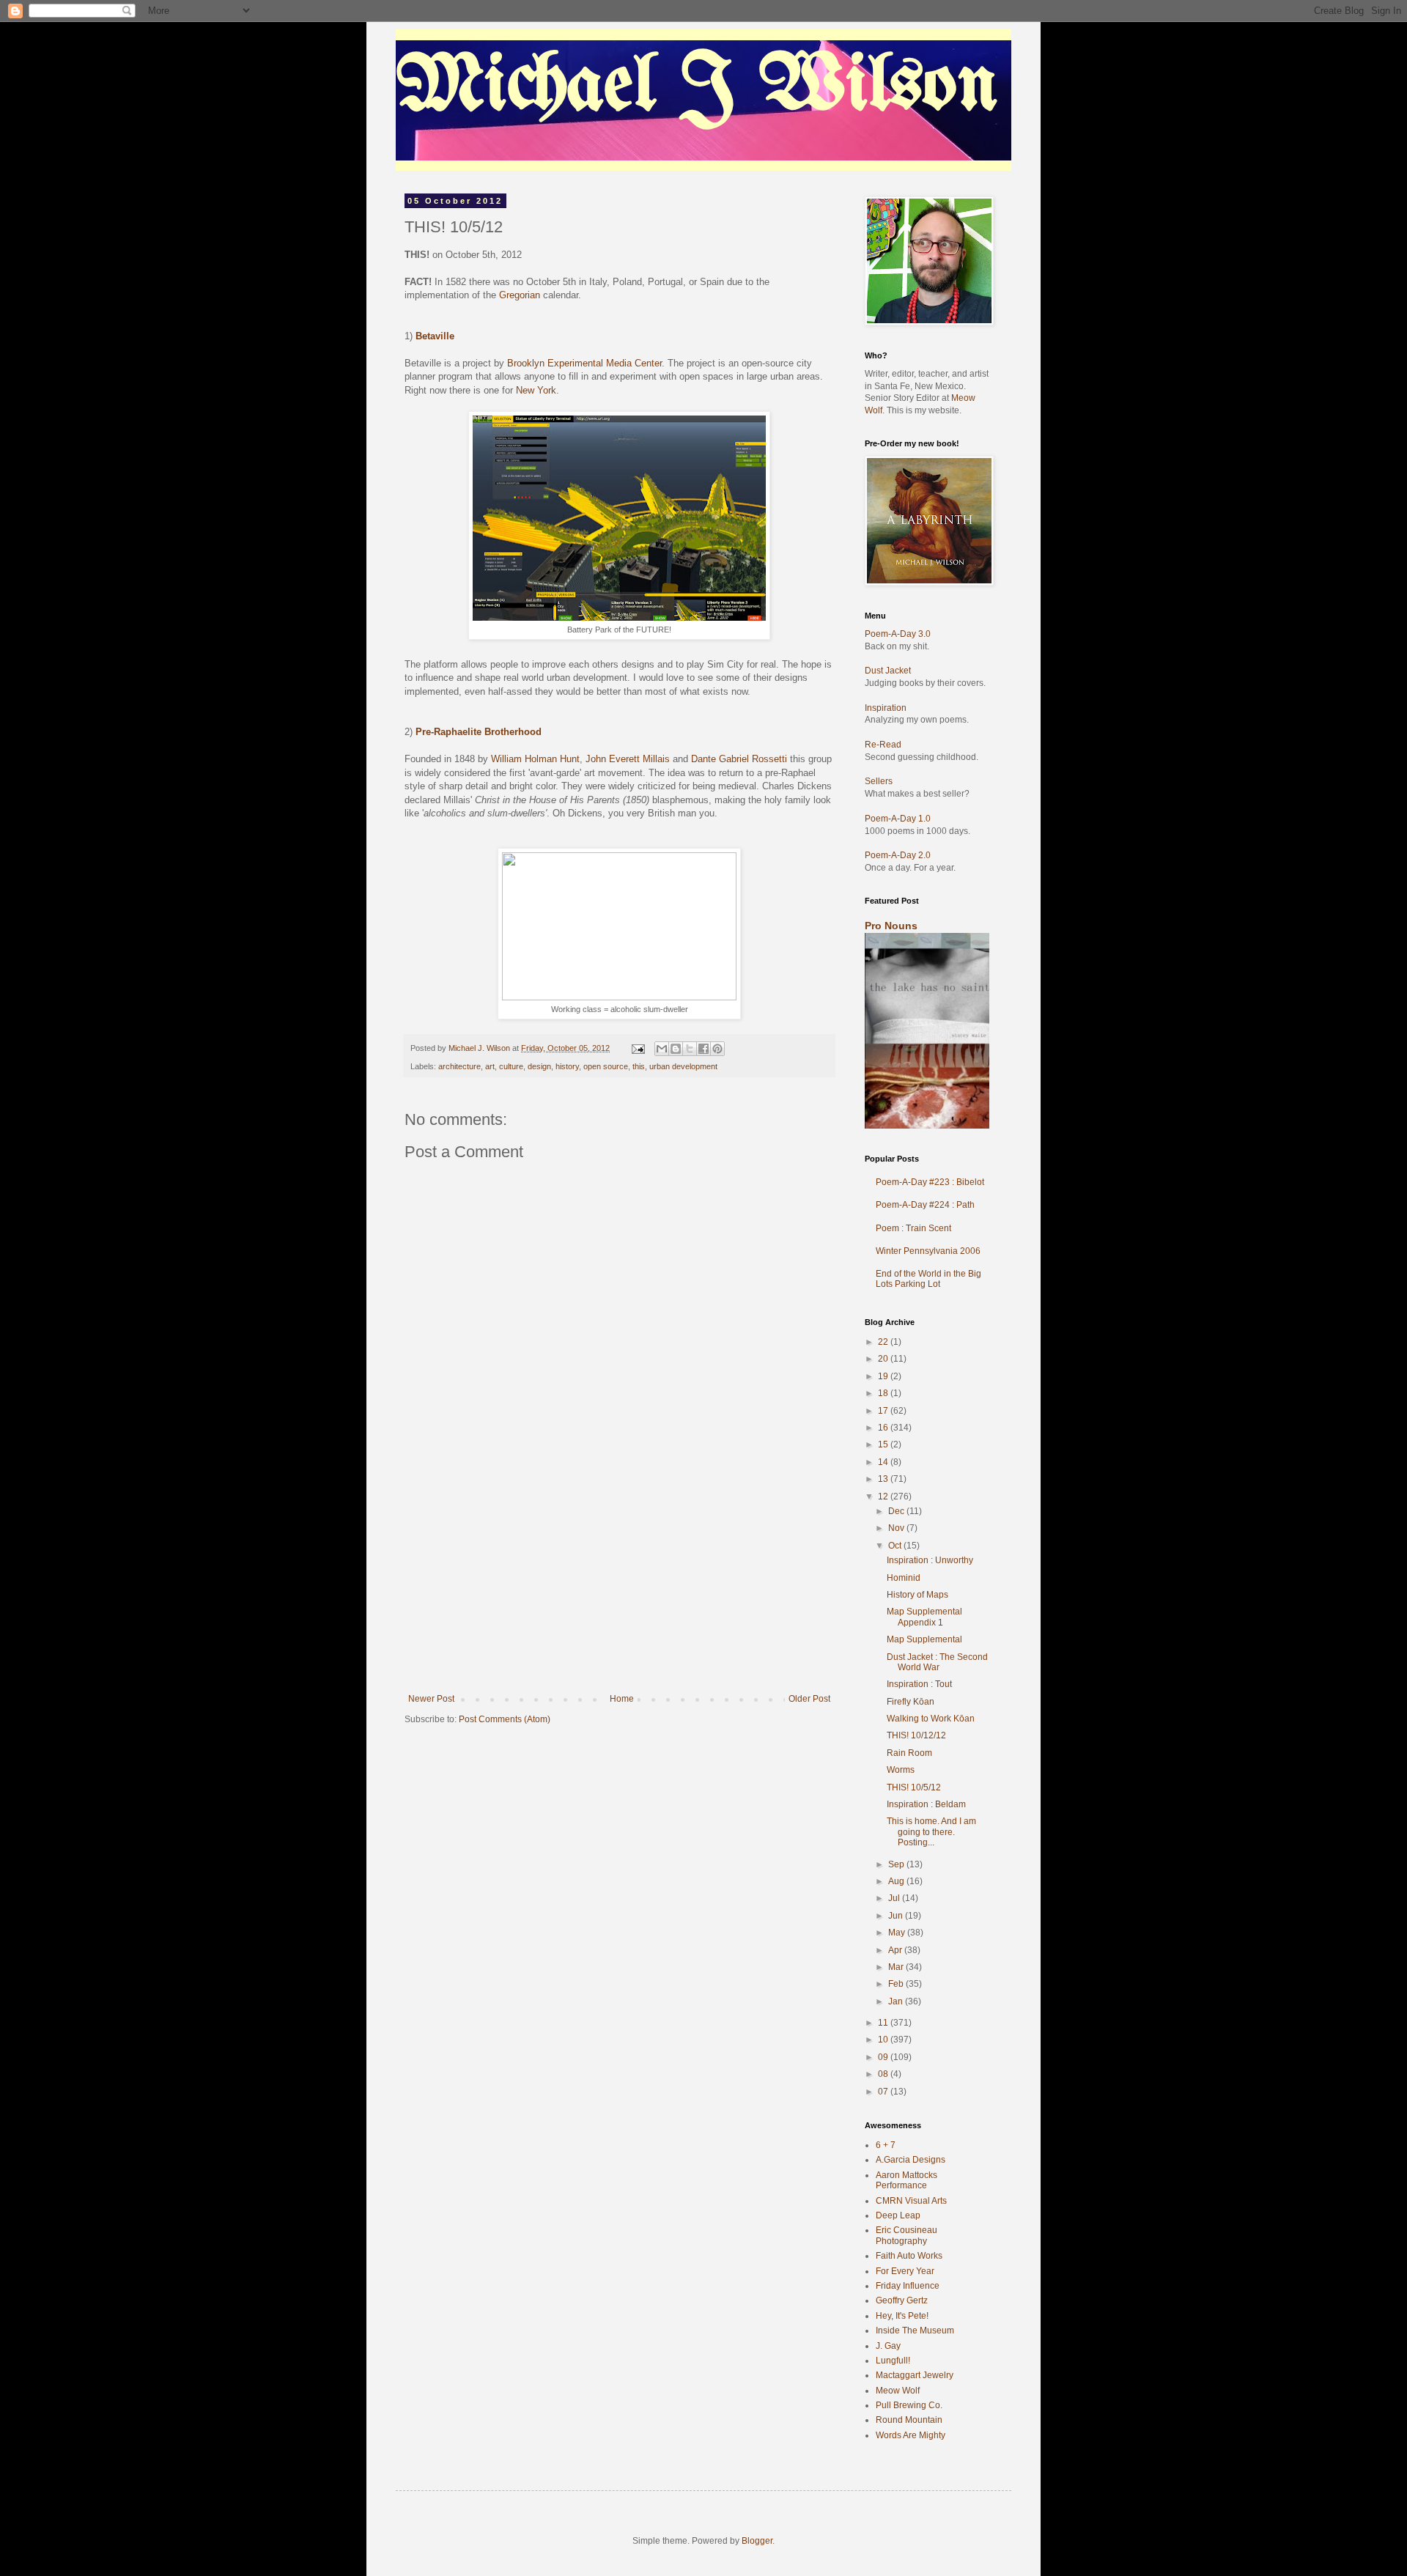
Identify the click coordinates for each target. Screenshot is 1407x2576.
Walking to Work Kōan (931, 1719)
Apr (896, 1950)
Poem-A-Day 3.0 (898, 634)
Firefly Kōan (911, 1702)
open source (606, 1066)
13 (884, 1479)
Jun (897, 1916)
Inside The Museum (915, 2330)
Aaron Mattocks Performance (906, 2180)
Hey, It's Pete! (902, 2316)
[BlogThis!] (676, 1049)
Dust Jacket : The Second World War (937, 1662)
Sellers (879, 781)
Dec (897, 1511)
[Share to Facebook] (703, 1049)
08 (884, 2074)
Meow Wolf (898, 2391)
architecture (459, 1066)
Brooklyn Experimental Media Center (584, 363)
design (539, 1066)
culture (511, 1066)
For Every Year (905, 2271)
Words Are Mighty (911, 2435)
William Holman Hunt (535, 759)
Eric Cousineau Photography (906, 2235)
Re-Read (883, 745)
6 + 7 (886, 2145)
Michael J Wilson (697, 87)
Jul (895, 1898)
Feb (897, 1984)
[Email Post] (638, 1048)
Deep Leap (898, 2215)
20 (884, 1359)
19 (884, 1376)
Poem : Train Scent (913, 1228)
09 (884, 2057)
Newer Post (431, 1699)
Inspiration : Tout (919, 1684)
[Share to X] (690, 1049)
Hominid (904, 1578)
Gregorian (520, 295)
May (898, 1933)
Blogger (757, 2541)
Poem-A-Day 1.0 (898, 819)
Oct (896, 1546)
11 (884, 2023)
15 (884, 1444)
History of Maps (917, 1595)
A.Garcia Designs (911, 2160)
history (567, 1066)
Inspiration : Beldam (926, 1804)
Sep (897, 1864)
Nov (897, 1528)
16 (884, 1428)
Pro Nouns (891, 926)
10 (884, 2040)
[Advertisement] (619, 1584)
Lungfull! (893, 2361)
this (639, 1066)
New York (536, 390)
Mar (897, 1967)
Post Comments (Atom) (505, 1719)
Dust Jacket (888, 671)
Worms (901, 1770)
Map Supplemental (924, 1639)
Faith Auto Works (909, 2256)
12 (884, 1496)
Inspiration (886, 708)
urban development (683, 1066)
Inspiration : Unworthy (930, 1560)
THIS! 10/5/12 (914, 1787)
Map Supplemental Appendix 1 (924, 1617)
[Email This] (662, 1049)
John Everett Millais (628, 759)
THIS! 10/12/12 (916, 1735)
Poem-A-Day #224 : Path (925, 1205)
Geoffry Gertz (902, 2300)
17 (884, 1411)
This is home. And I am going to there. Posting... (931, 1832)
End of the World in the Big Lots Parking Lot (928, 1279)
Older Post (809, 1699)
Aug (897, 1881)
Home (622, 1699)
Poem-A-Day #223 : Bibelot (930, 1182)
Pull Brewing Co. (909, 2405)
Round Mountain (909, 2420)
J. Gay (888, 2346)
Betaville (435, 336)
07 (884, 2092)
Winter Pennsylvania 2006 (928, 1251)
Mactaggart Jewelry (915, 2375)
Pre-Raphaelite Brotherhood (479, 732)
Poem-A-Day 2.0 (898, 855)
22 (884, 1342)
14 (884, 1462)
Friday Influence (908, 2286)
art (490, 1066)
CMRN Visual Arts (911, 2201)
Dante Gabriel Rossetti (739, 759)
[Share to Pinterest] (717, 1049)
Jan (897, 2001)
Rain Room (909, 1753)
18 (884, 1393)
